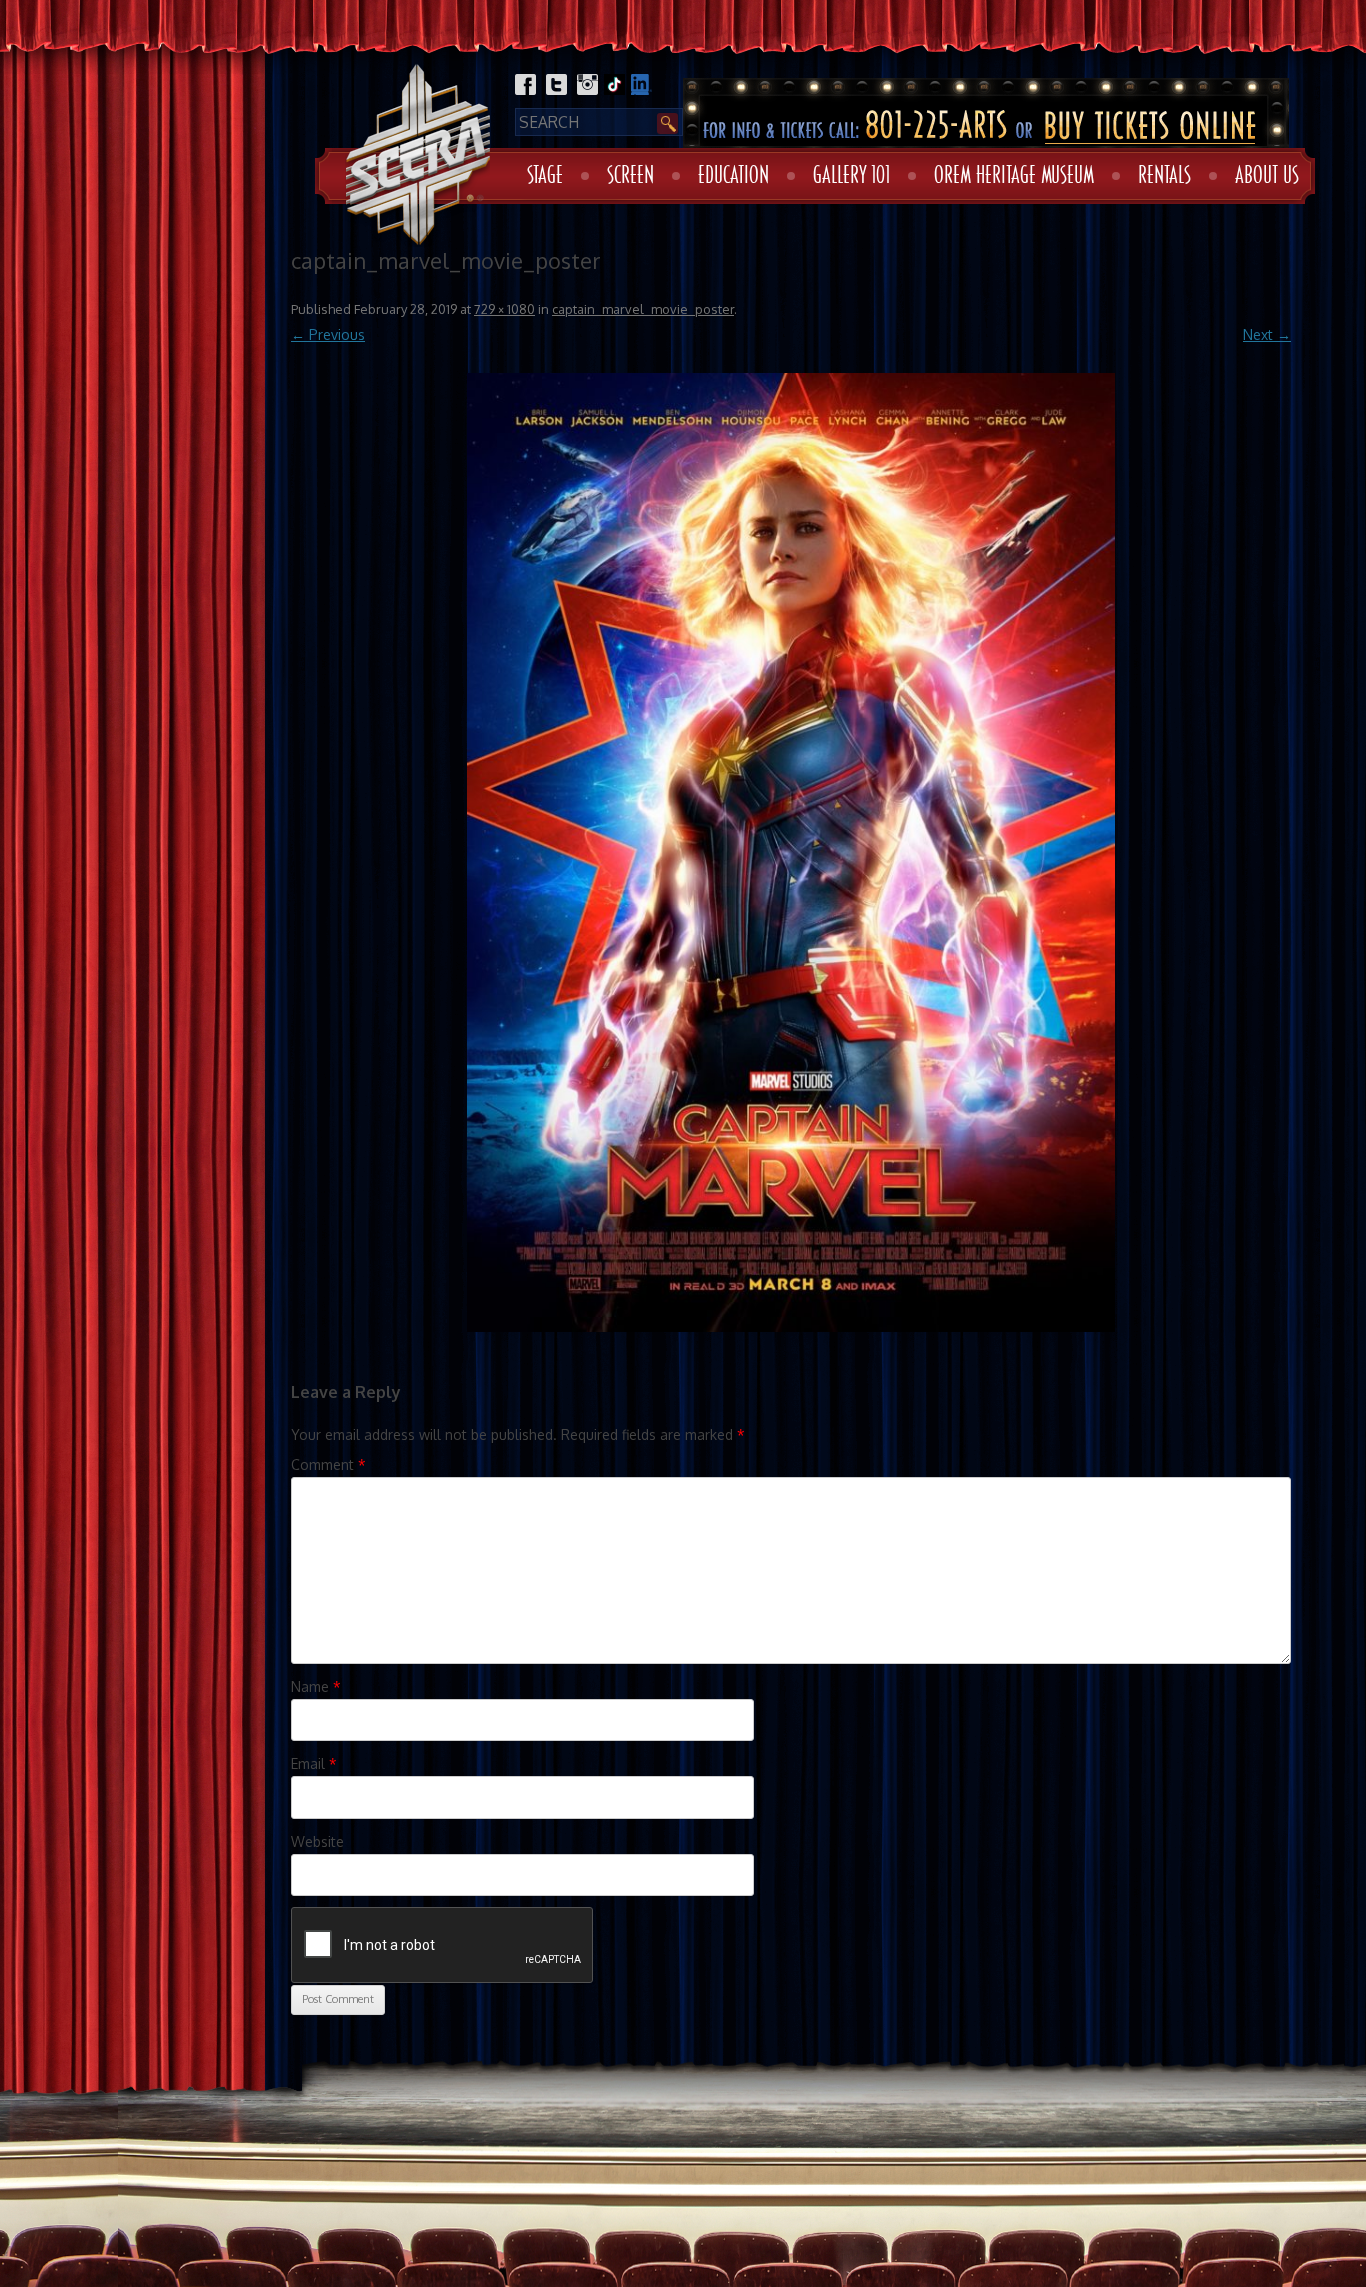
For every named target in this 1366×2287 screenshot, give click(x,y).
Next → (1267, 334)
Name (316, 1686)
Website (317, 1841)
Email (314, 1763)
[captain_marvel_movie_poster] (791, 852)
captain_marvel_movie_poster (643, 309)
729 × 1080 (504, 309)
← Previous (328, 334)
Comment (328, 1464)
